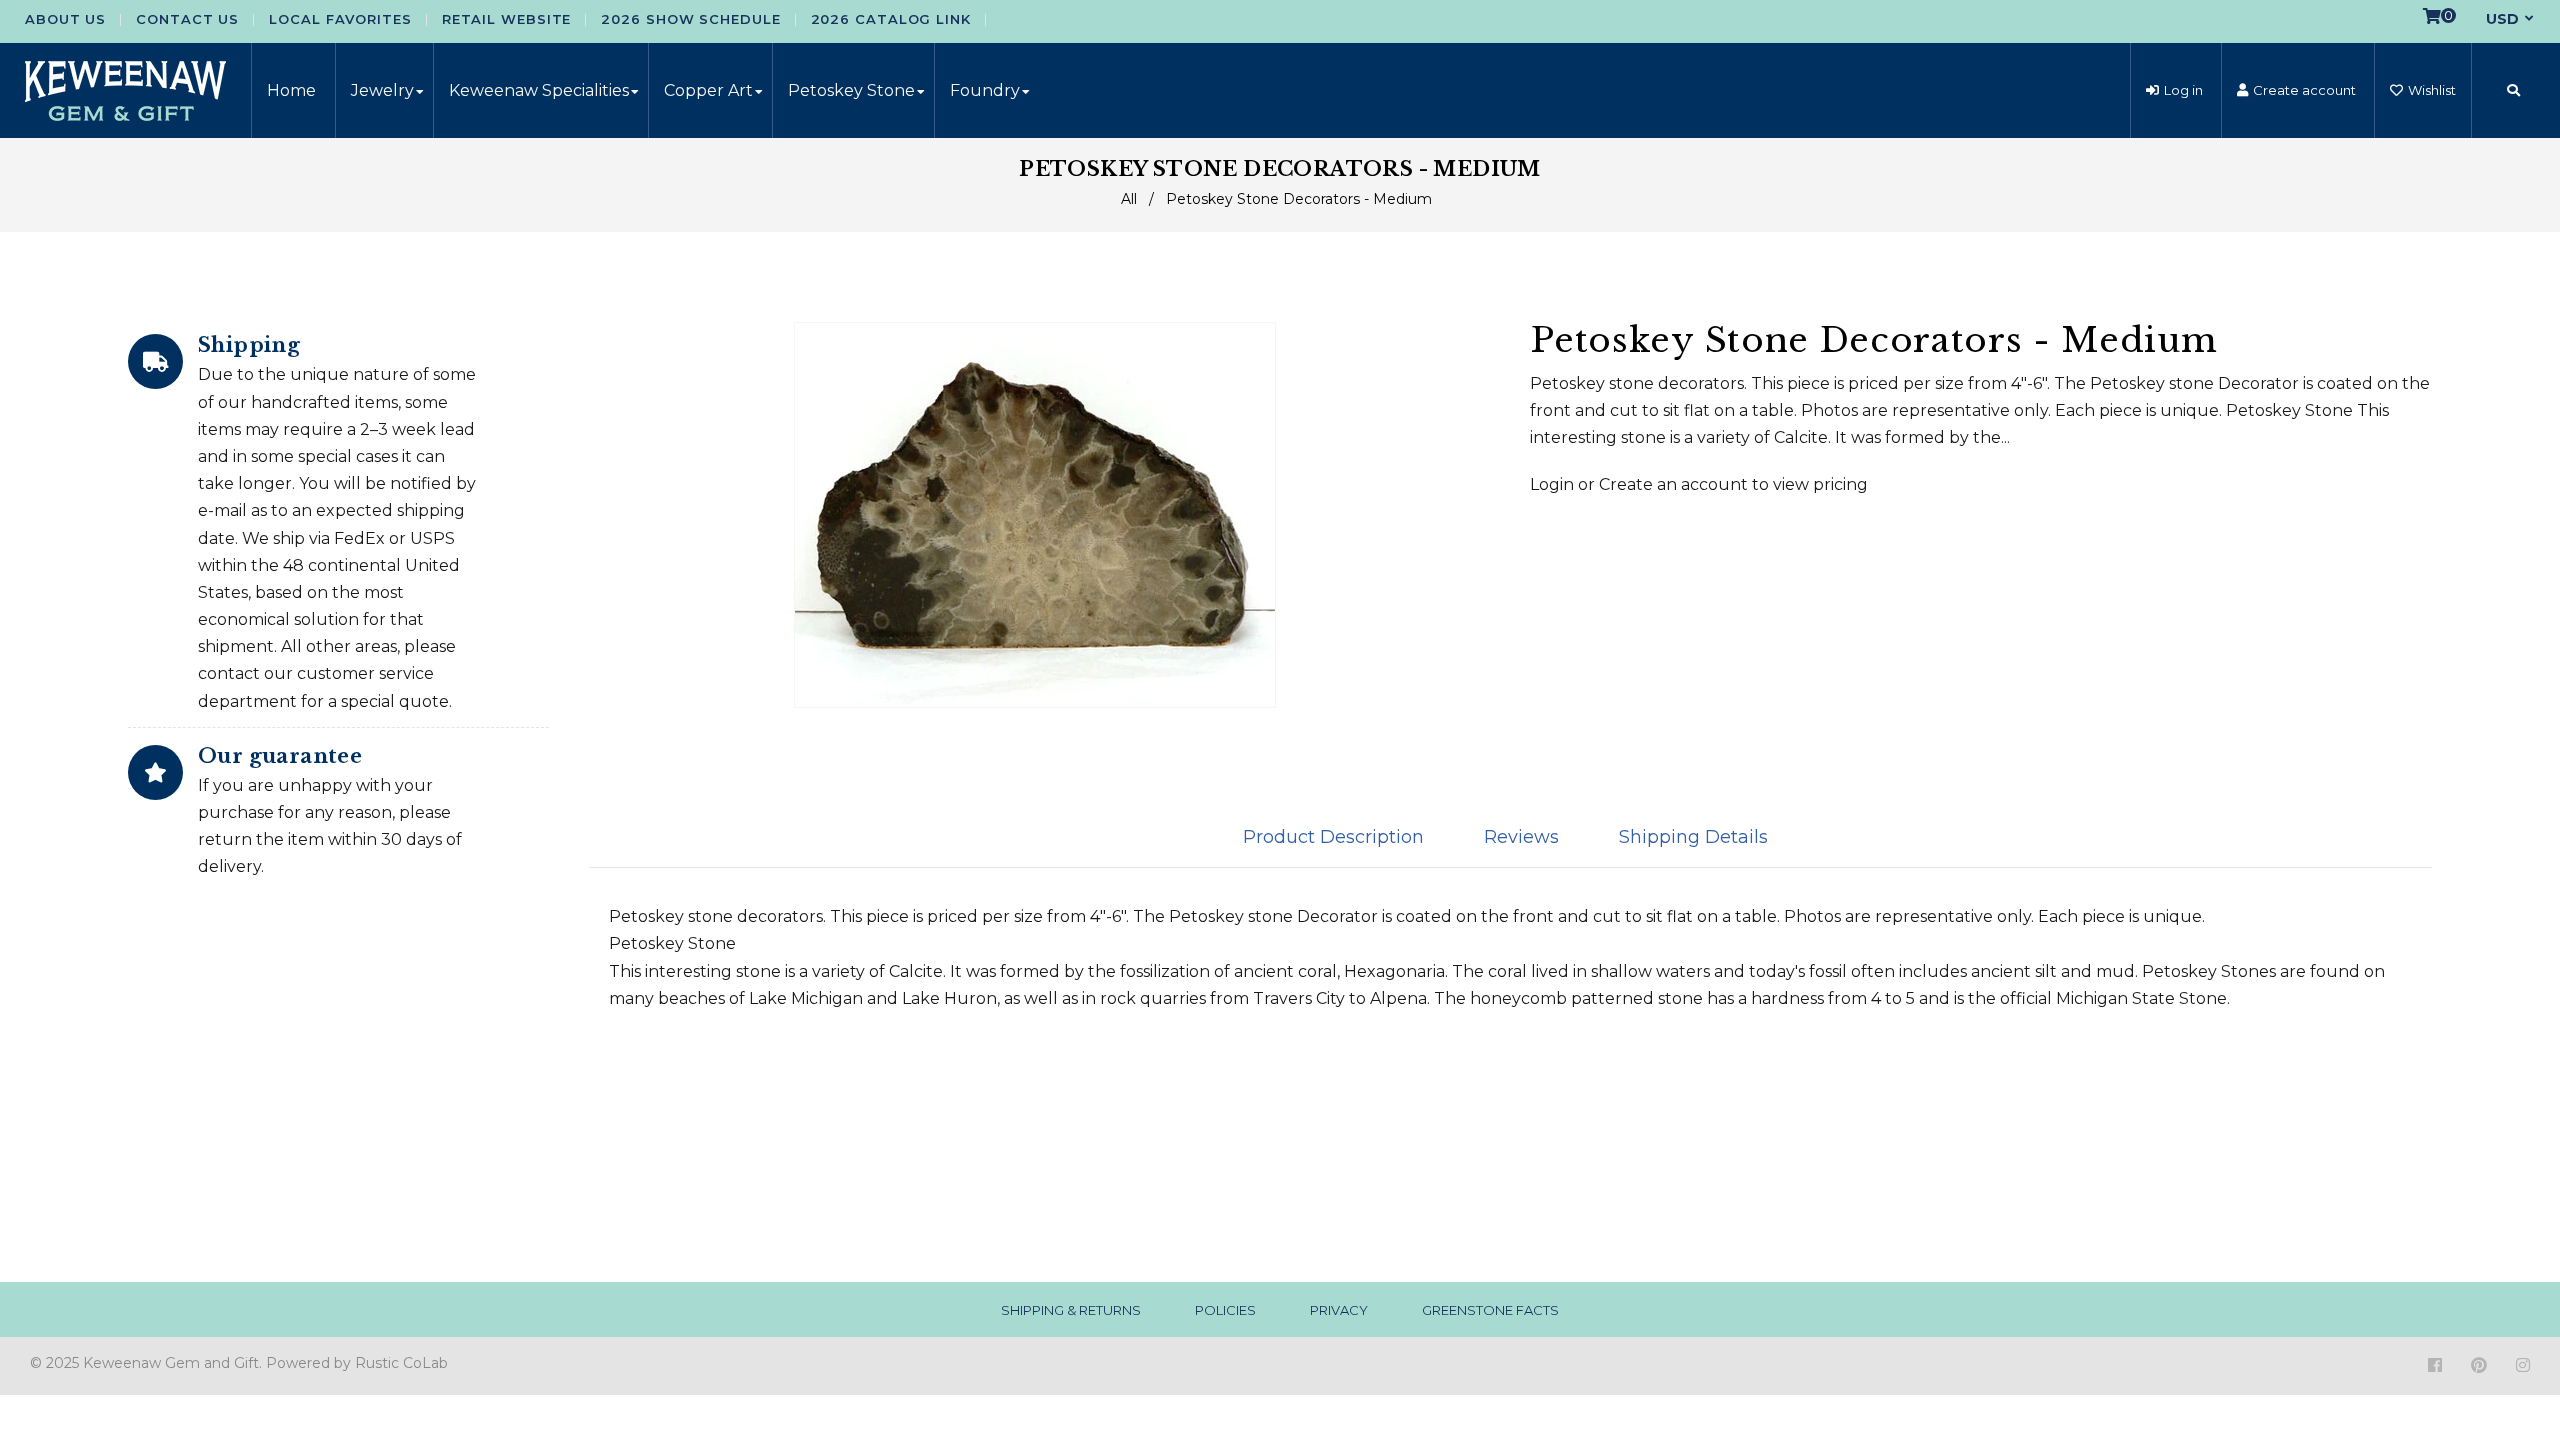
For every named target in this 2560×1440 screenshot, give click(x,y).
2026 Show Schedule (690, 19)
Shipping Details (1693, 837)
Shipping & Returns (1071, 1310)
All (1129, 199)
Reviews (1521, 837)
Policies (1225, 1310)
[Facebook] (2435, 1365)
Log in (2183, 90)
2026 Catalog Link (891, 19)
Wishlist (2432, 90)
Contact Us (187, 19)
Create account (2304, 90)
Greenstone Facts (1490, 1310)
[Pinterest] (2479, 1365)
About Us (65, 19)
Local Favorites (340, 19)
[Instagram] (2523, 1365)
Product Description (1333, 837)
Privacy (1339, 1310)
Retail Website (507, 19)
